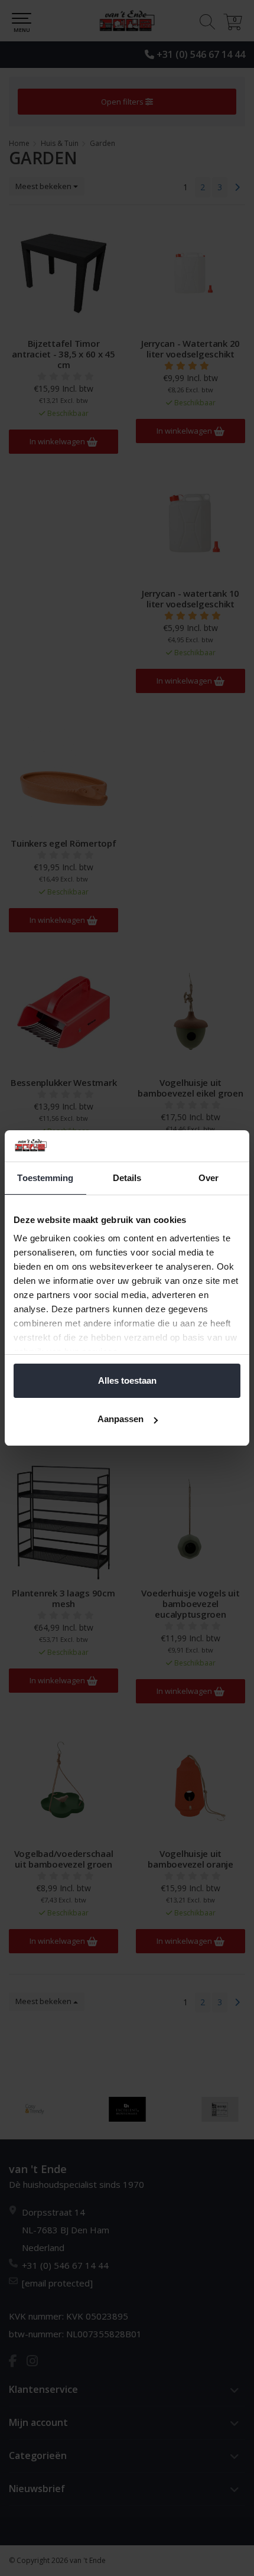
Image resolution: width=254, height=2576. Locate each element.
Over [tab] (209, 1178)
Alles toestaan (127, 1380)
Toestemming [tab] (45, 1178)
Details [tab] (127, 1178)
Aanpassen (121, 1419)
